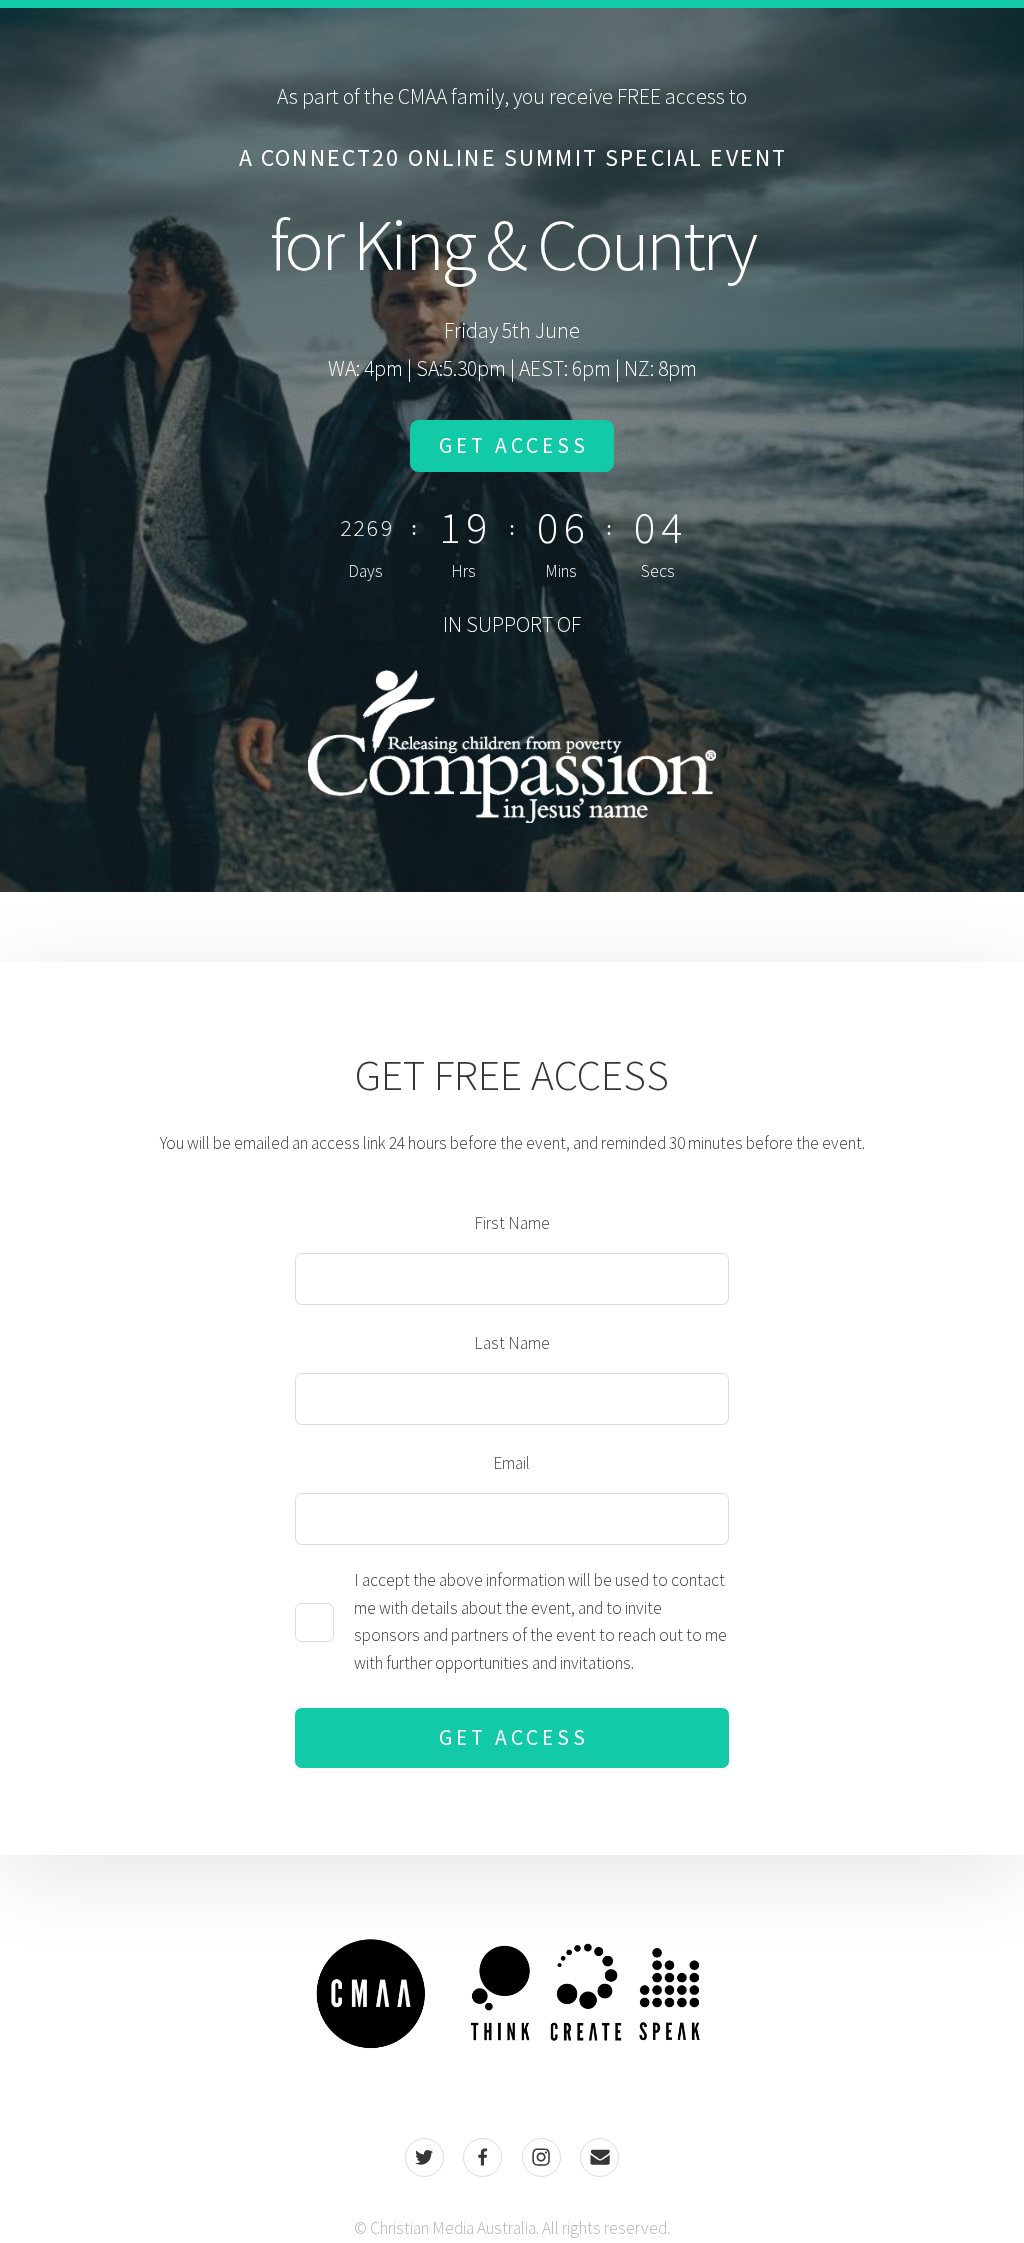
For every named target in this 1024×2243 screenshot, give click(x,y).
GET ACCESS (513, 445)
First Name (512, 1223)
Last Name (512, 1343)
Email (511, 1463)
